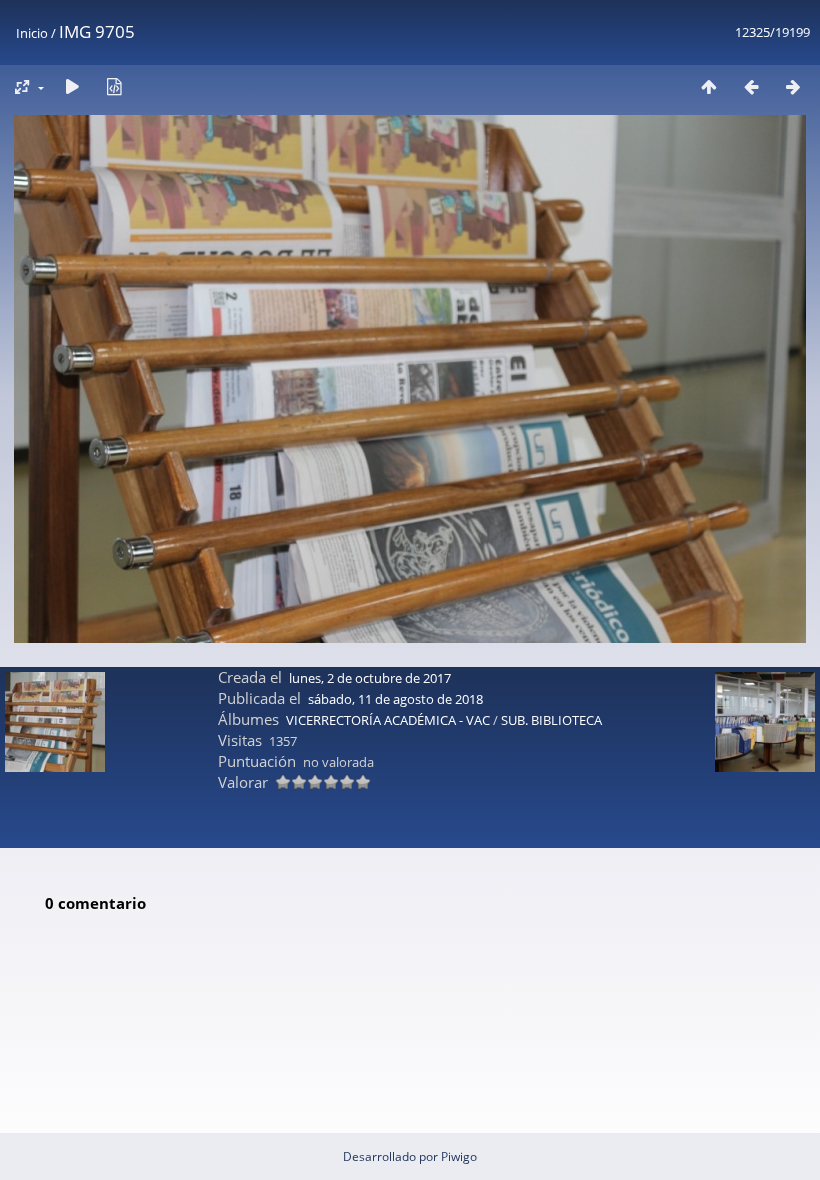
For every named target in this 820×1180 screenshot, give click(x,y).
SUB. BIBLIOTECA (551, 720)
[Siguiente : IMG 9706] (793, 86)
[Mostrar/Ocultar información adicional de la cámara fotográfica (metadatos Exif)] (114, 86)
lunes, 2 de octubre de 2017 (370, 678)
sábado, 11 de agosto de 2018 (395, 699)
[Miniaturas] (709, 86)
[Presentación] (72, 86)
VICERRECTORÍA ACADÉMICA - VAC (388, 720)
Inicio (32, 33)
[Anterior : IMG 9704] (751, 86)
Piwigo (459, 1156)
